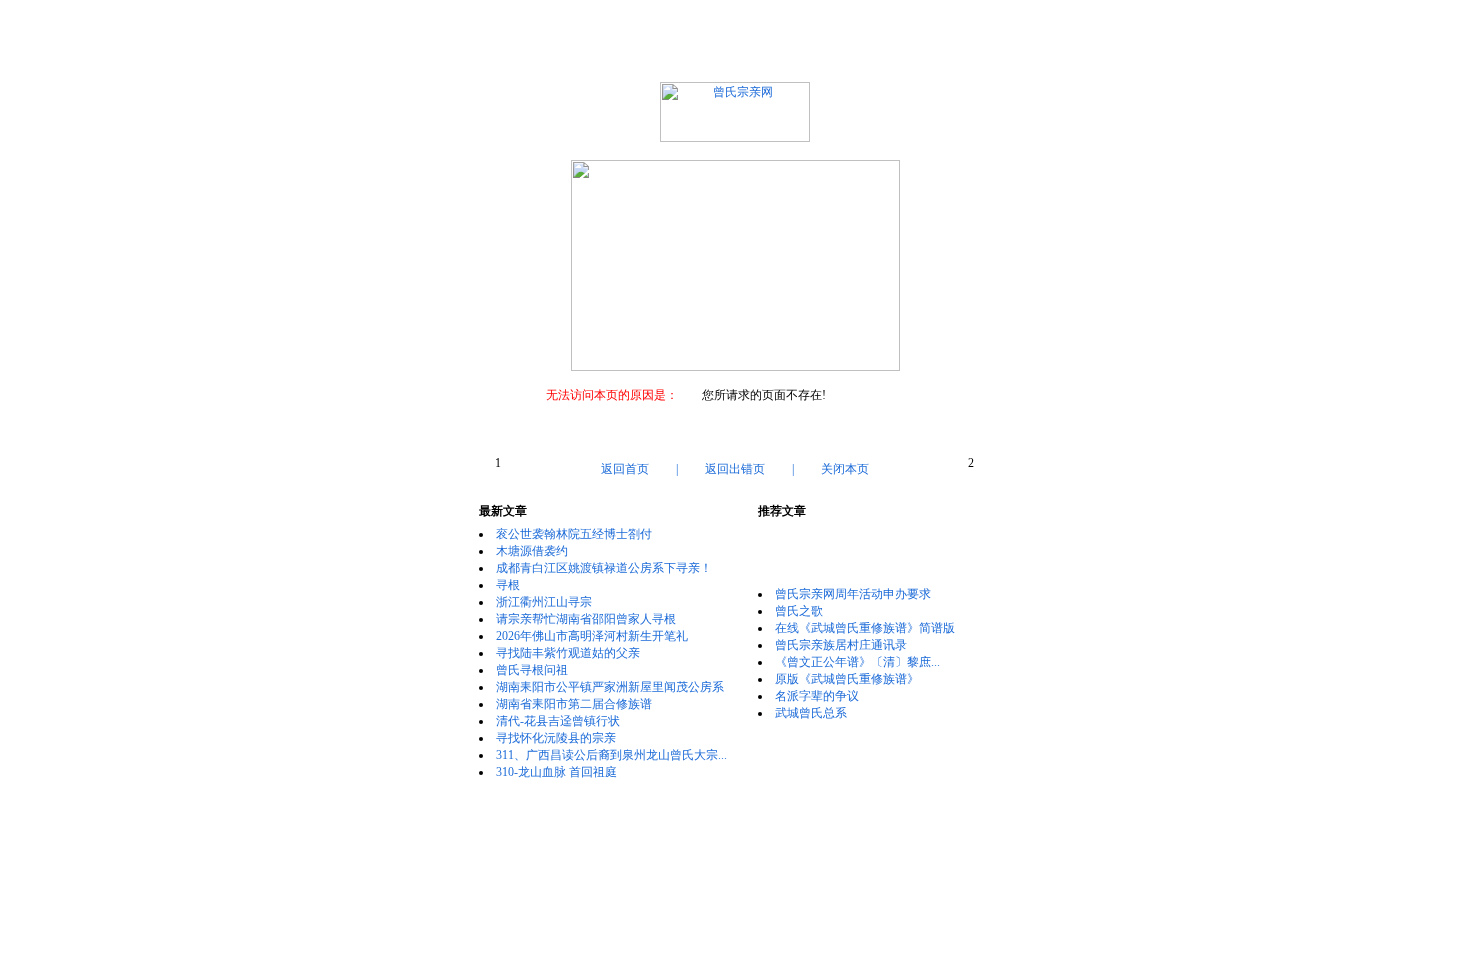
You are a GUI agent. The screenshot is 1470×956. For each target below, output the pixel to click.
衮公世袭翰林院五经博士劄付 (574, 534)
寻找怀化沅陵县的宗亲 (556, 738)
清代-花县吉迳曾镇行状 (558, 721)
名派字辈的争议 (817, 696)
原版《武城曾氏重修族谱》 (847, 679)
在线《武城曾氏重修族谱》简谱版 (865, 628)
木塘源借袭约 (532, 551)
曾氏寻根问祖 (532, 670)
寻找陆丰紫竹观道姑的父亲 (568, 653)
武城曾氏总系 (811, 713)
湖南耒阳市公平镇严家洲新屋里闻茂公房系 (610, 687)
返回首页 (625, 469)
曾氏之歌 (799, 611)
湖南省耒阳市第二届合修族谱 (574, 704)
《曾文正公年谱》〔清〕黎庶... (857, 662)
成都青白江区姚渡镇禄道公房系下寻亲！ (604, 568)
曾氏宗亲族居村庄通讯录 (841, 645)
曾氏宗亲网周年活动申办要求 (853, 594)
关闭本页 (845, 469)
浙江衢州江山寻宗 (544, 602)
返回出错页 (735, 469)
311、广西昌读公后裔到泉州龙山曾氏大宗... (611, 755)
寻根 (508, 585)
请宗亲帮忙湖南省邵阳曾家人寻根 (586, 619)
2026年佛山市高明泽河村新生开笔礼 (592, 636)
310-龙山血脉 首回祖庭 (556, 772)
